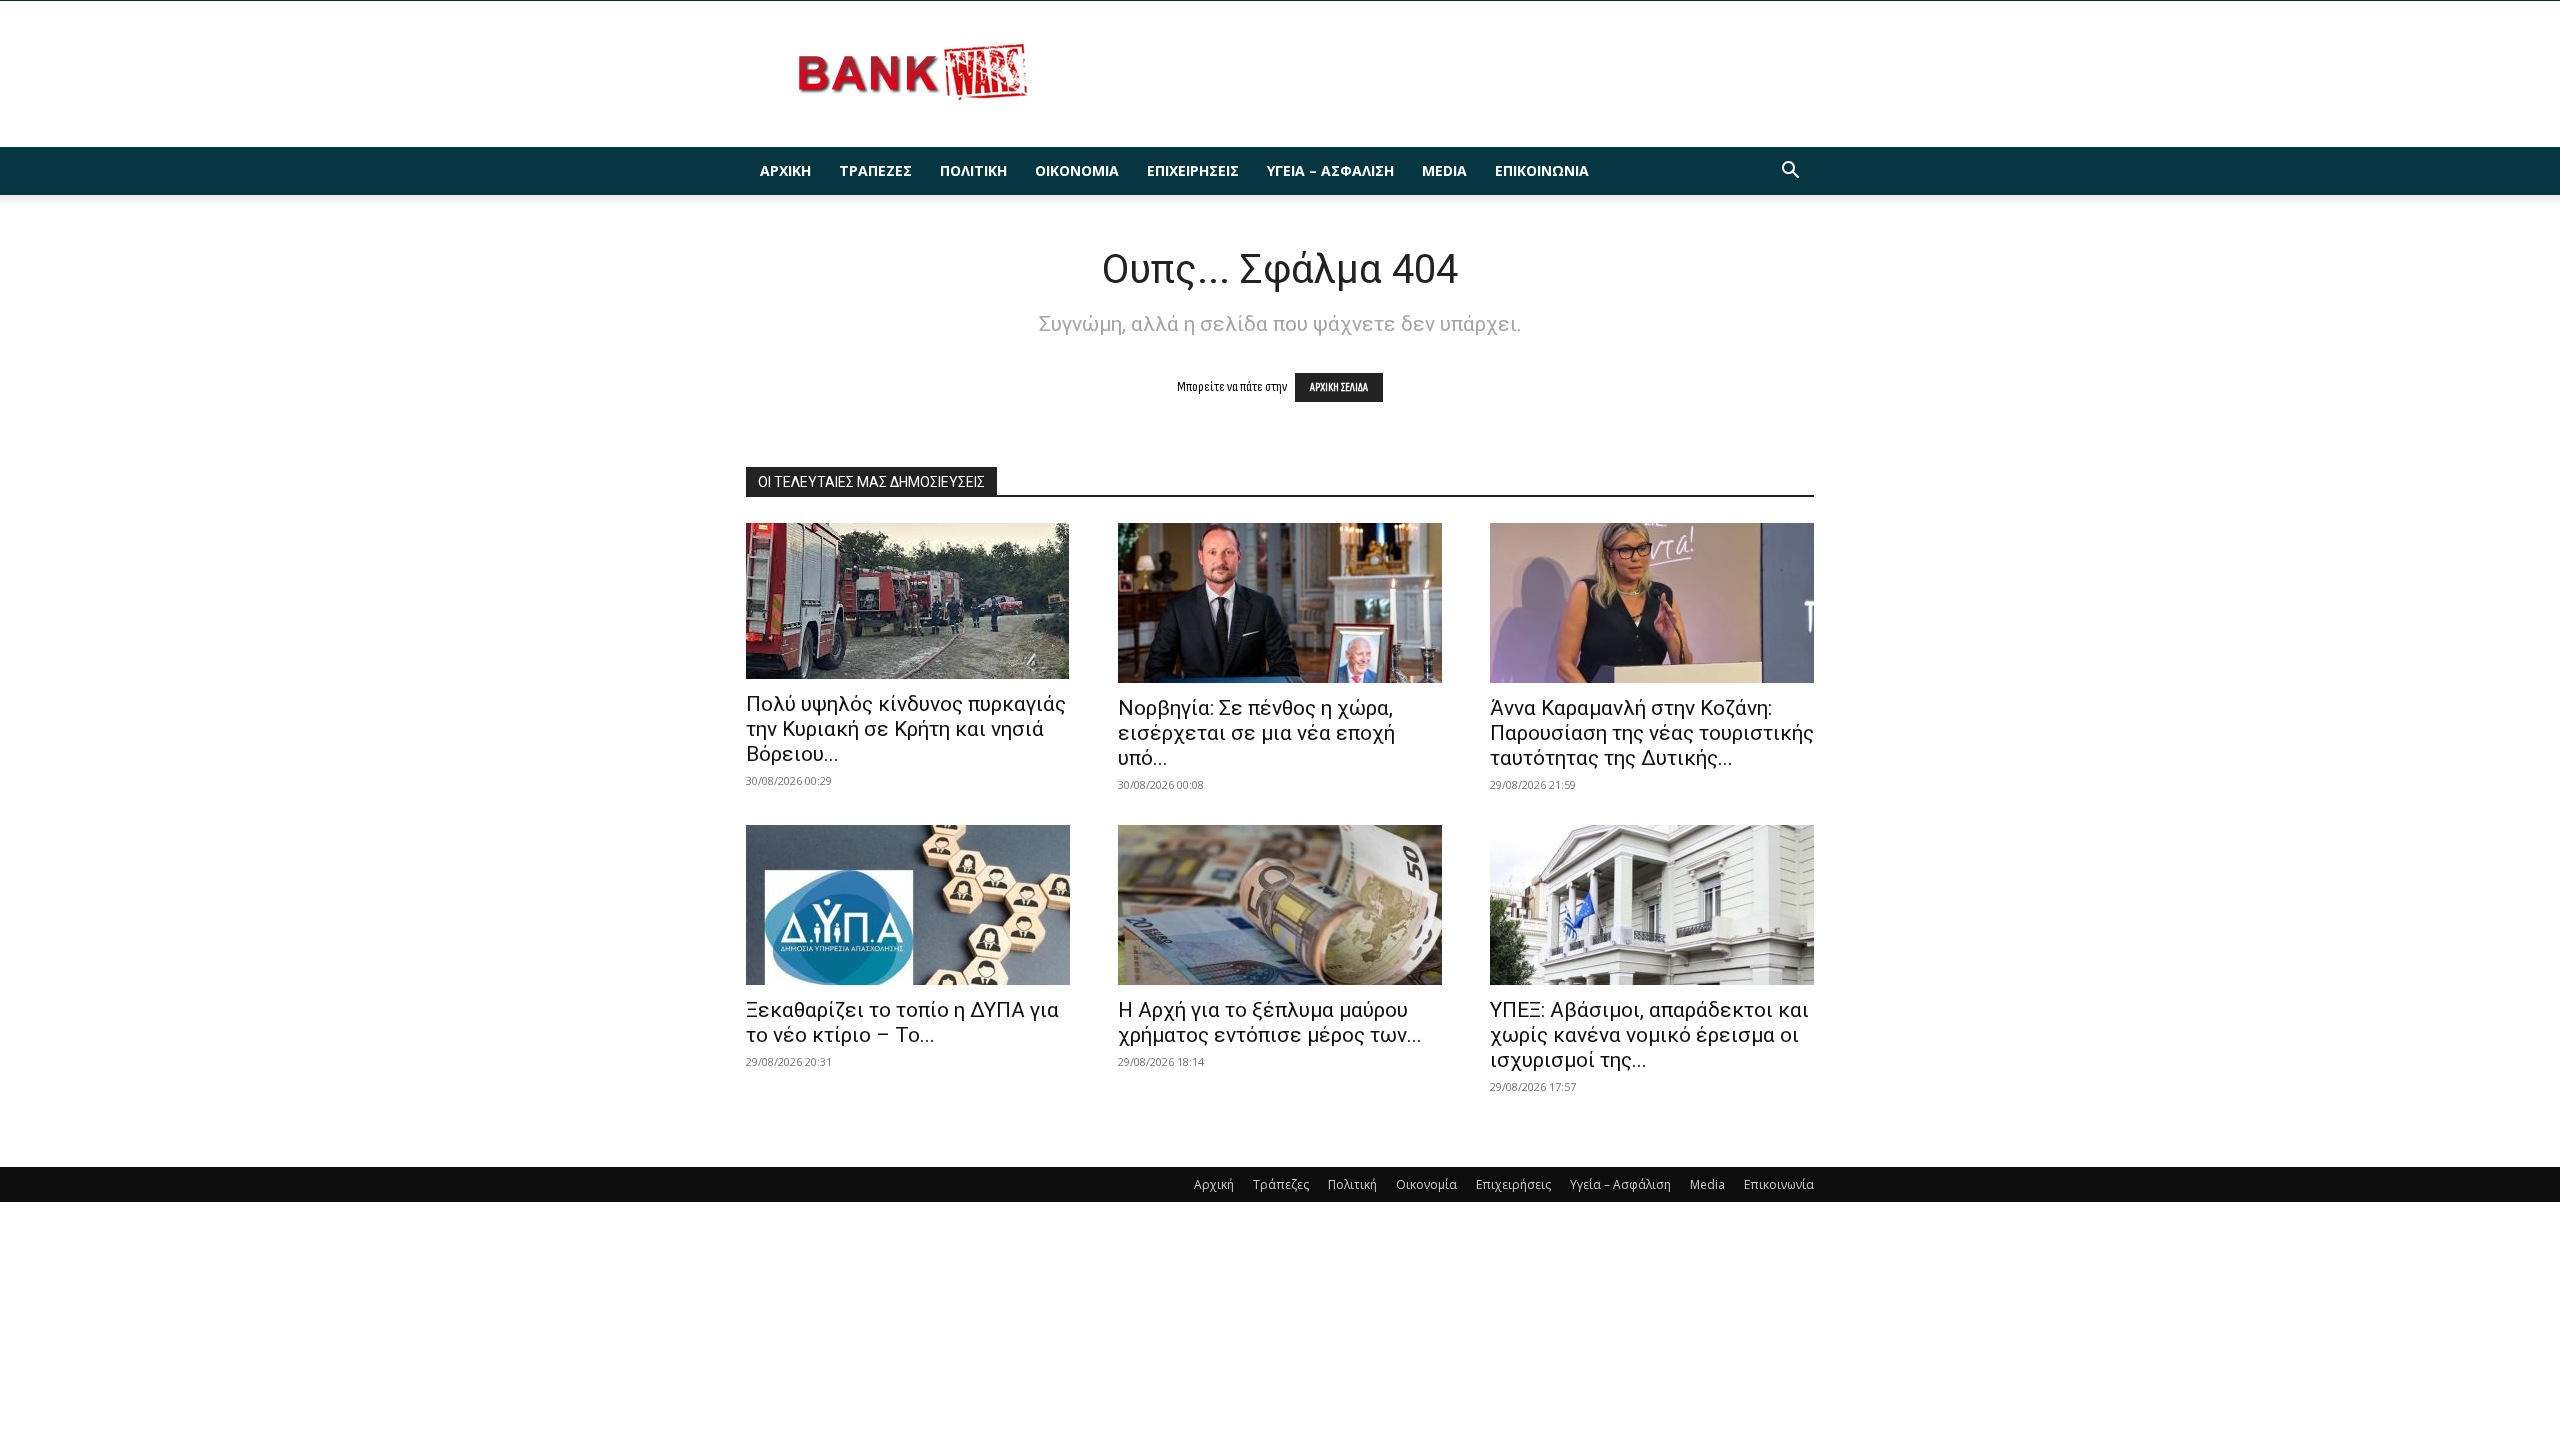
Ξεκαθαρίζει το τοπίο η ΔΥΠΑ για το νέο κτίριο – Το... (902, 1022)
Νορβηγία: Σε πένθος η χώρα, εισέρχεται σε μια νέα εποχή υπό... (1256, 733)
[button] (1790, 172)
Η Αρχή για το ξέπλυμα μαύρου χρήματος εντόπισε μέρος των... (1270, 1022)
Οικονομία (1077, 170)
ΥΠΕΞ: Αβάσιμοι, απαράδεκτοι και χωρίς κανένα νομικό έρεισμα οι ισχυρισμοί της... (1649, 1035)
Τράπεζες (875, 170)
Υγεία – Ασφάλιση (1330, 170)
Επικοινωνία (1542, 170)
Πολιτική (973, 170)
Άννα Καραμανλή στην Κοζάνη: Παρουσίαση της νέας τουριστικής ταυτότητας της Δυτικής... (1652, 733)
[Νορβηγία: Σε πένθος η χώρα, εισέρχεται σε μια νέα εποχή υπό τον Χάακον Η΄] (1280, 603)
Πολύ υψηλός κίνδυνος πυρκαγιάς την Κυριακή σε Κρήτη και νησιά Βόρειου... (906, 729)
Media (1444, 170)
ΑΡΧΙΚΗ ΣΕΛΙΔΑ (1339, 387)
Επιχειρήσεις (1193, 170)
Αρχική (785, 170)
